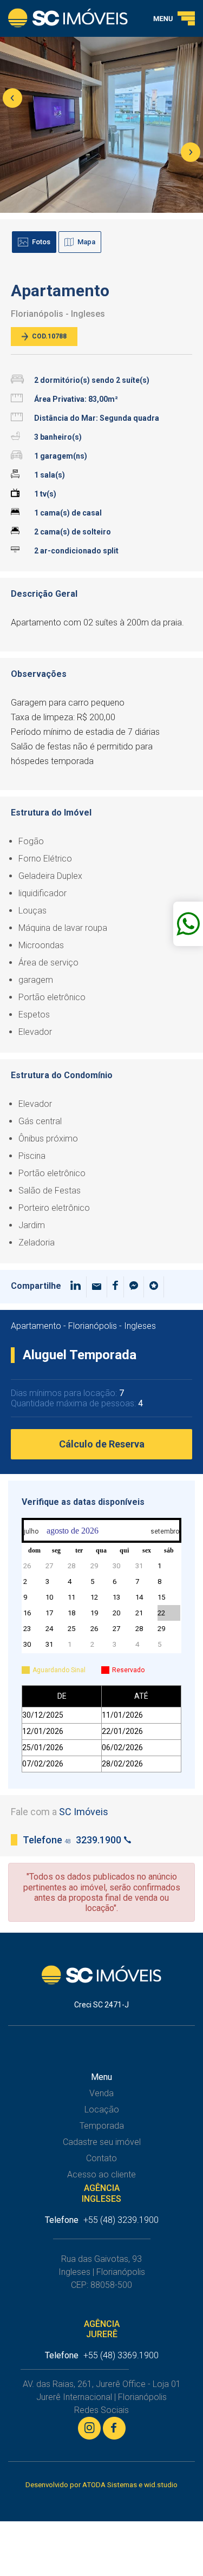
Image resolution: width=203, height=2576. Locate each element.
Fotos (41, 242)
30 (116, 1566)
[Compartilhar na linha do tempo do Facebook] (116, 1287)
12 (94, 1597)
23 (27, 1629)
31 (139, 1566)
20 (116, 1613)
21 (139, 1613)
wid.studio (161, 2485)
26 (27, 1566)
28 (71, 1566)
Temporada (102, 2126)
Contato (101, 2158)
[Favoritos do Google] (154, 1287)
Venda (101, 2093)
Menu (101, 2077)
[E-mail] (97, 1287)
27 (49, 1566)
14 (139, 1597)
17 (49, 1613)
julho (31, 1531)
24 (49, 1629)
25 (71, 1629)
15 (161, 1597)
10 (49, 1597)
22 (161, 1613)
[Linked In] (76, 1287)
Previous (12, 98)
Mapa (86, 242)
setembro (165, 1531)
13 (116, 1597)
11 (71, 1597)
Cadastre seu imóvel (102, 2142)
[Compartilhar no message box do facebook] (134, 1287)
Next (191, 152)
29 (94, 1566)
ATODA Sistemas (110, 2485)
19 (94, 1613)
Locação (102, 2109)
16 (27, 1613)
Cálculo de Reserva (102, 1444)
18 (71, 1613)
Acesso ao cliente (101, 2174)
